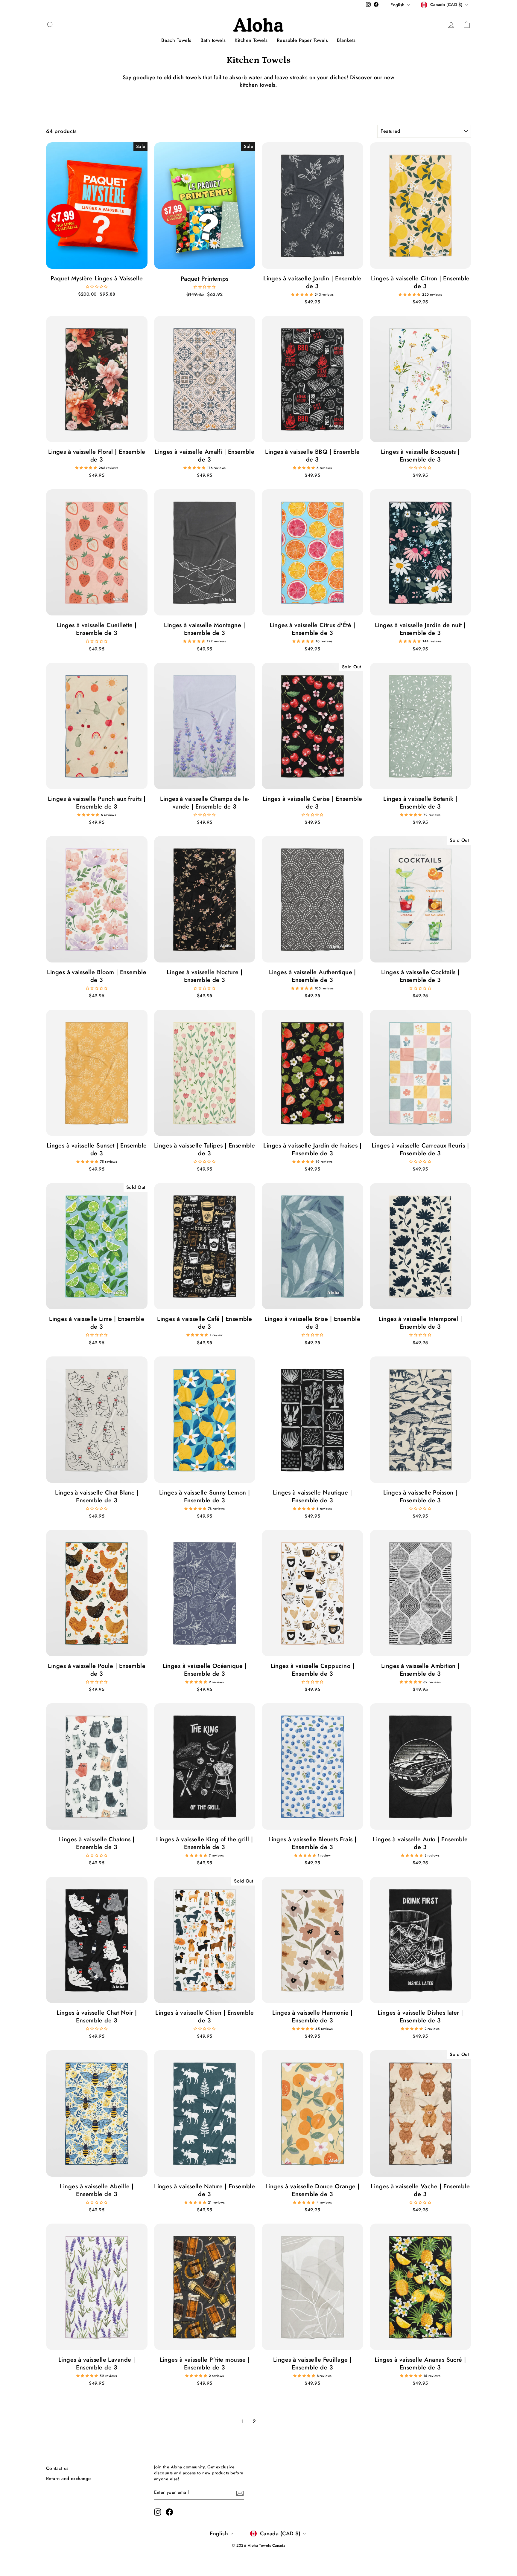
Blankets (346, 40)
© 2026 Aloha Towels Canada (259, 2546)
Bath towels (213, 40)
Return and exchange (69, 2479)
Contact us (57, 2468)
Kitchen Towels (251, 40)
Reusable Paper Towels (302, 40)
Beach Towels (176, 40)
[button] (97, 286)
